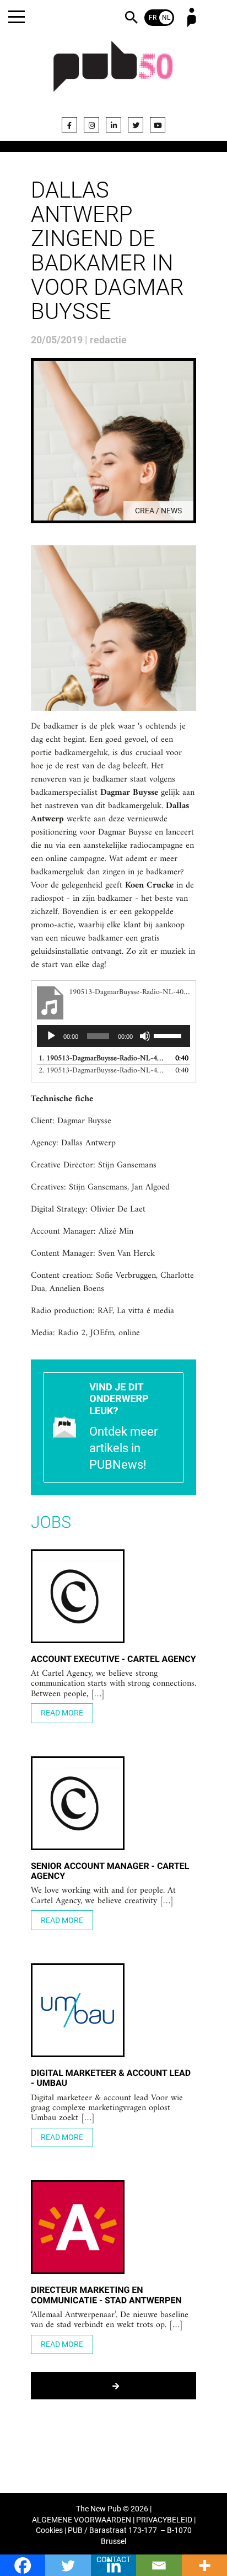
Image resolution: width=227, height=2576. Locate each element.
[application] (113, 1036)
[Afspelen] (51, 1036)
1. (102, 1058)
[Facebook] (69, 125)
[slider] (169, 1035)
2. (102, 1071)
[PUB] (113, 73)
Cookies (49, 2530)
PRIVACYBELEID (164, 2520)
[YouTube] (158, 125)
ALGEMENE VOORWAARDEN (82, 2520)
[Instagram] (91, 125)
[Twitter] (136, 125)
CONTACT (113, 2560)
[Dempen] (145, 1036)
